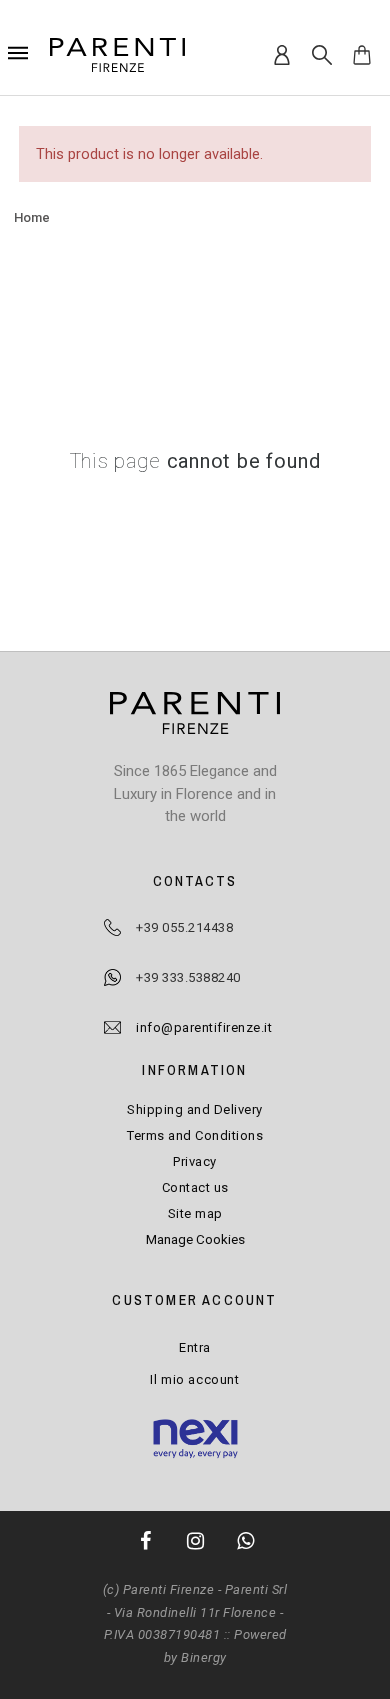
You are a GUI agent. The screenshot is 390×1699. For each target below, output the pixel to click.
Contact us (195, 1187)
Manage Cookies (195, 1239)
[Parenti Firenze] (117, 55)
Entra (195, 1347)
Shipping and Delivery (195, 1109)
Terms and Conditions (195, 1135)
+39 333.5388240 (188, 977)
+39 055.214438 (184, 927)
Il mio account (194, 1379)
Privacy (195, 1161)
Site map (195, 1213)
